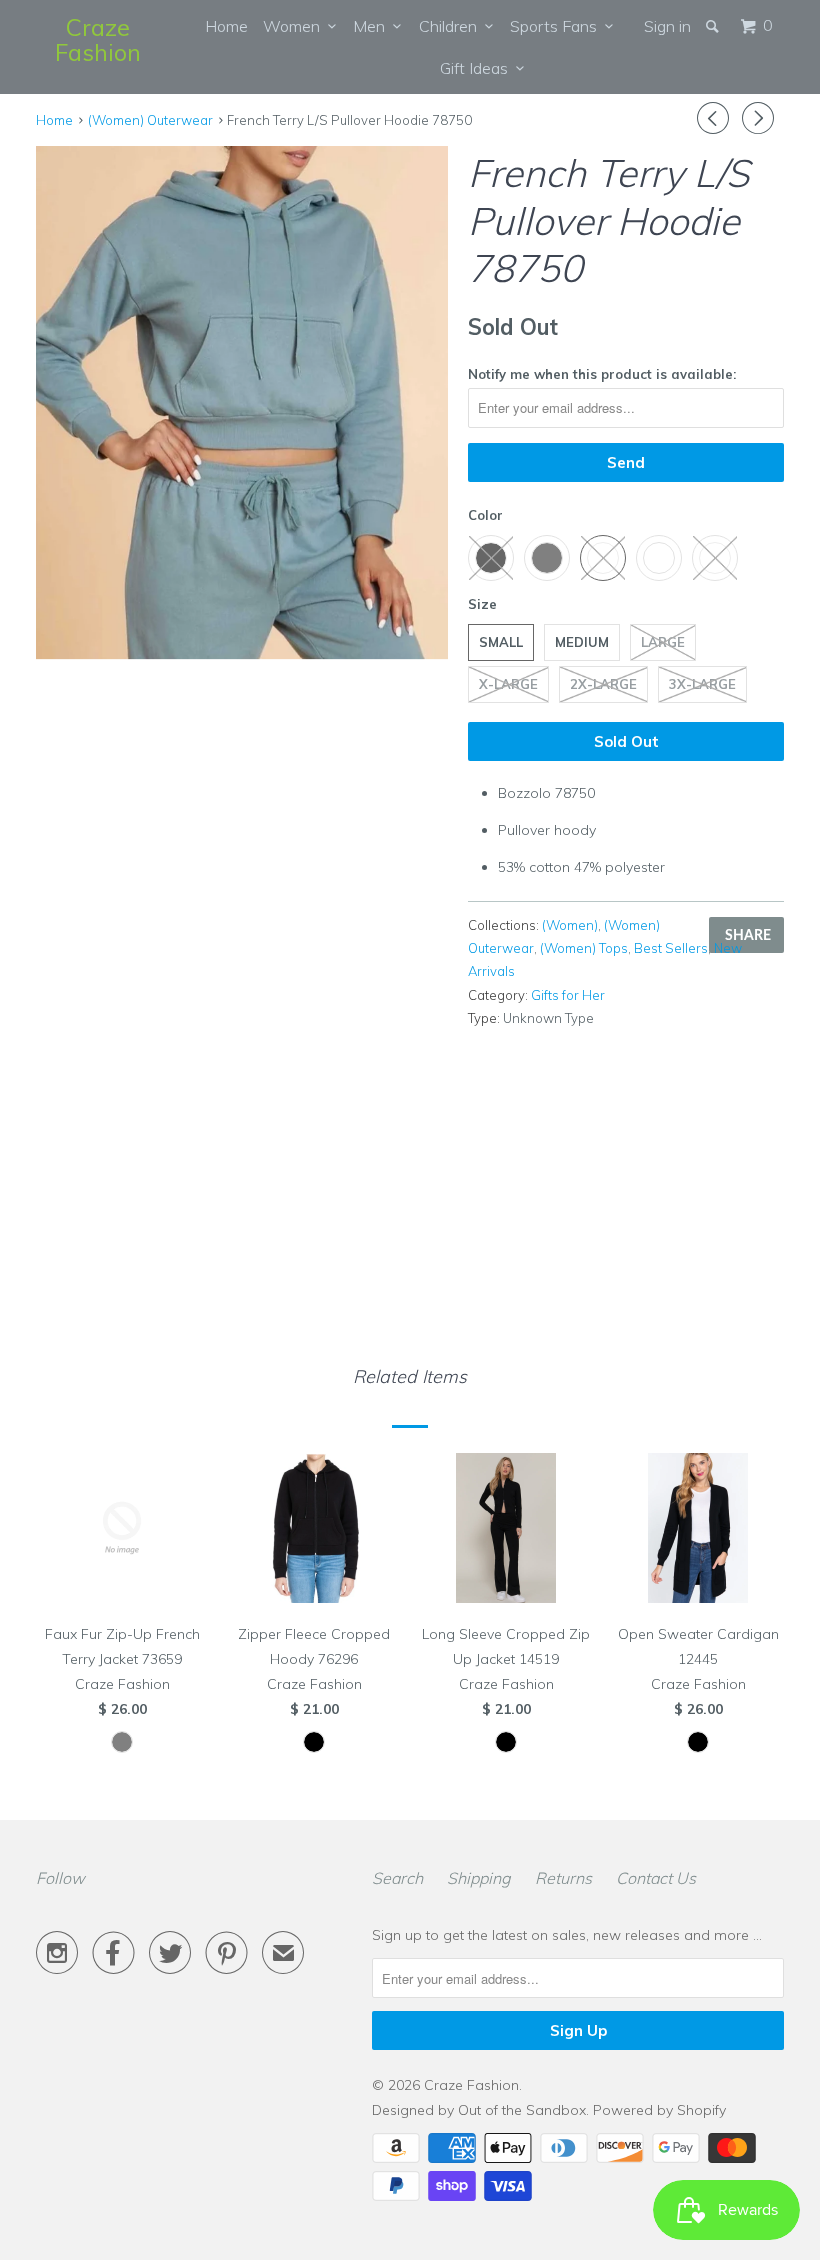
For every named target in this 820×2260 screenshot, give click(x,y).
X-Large (508, 684)
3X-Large (702, 684)
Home (226, 26)
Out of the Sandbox (522, 2110)
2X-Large (603, 684)
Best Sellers (671, 948)
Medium (582, 642)
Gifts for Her (568, 995)
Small (501, 642)
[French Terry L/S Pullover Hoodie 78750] (242, 402)
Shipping (479, 1878)
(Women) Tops (584, 948)
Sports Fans (557, 26)
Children (452, 26)
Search (397, 1878)
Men (373, 26)
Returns (563, 1878)
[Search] (714, 26)
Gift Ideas (478, 68)
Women (295, 26)
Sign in (667, 26)
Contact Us (656, 1878)
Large (663, 642)
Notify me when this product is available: (602, 374)
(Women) (570, 925)
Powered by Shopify (659, 2110)
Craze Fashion (98, 39)
